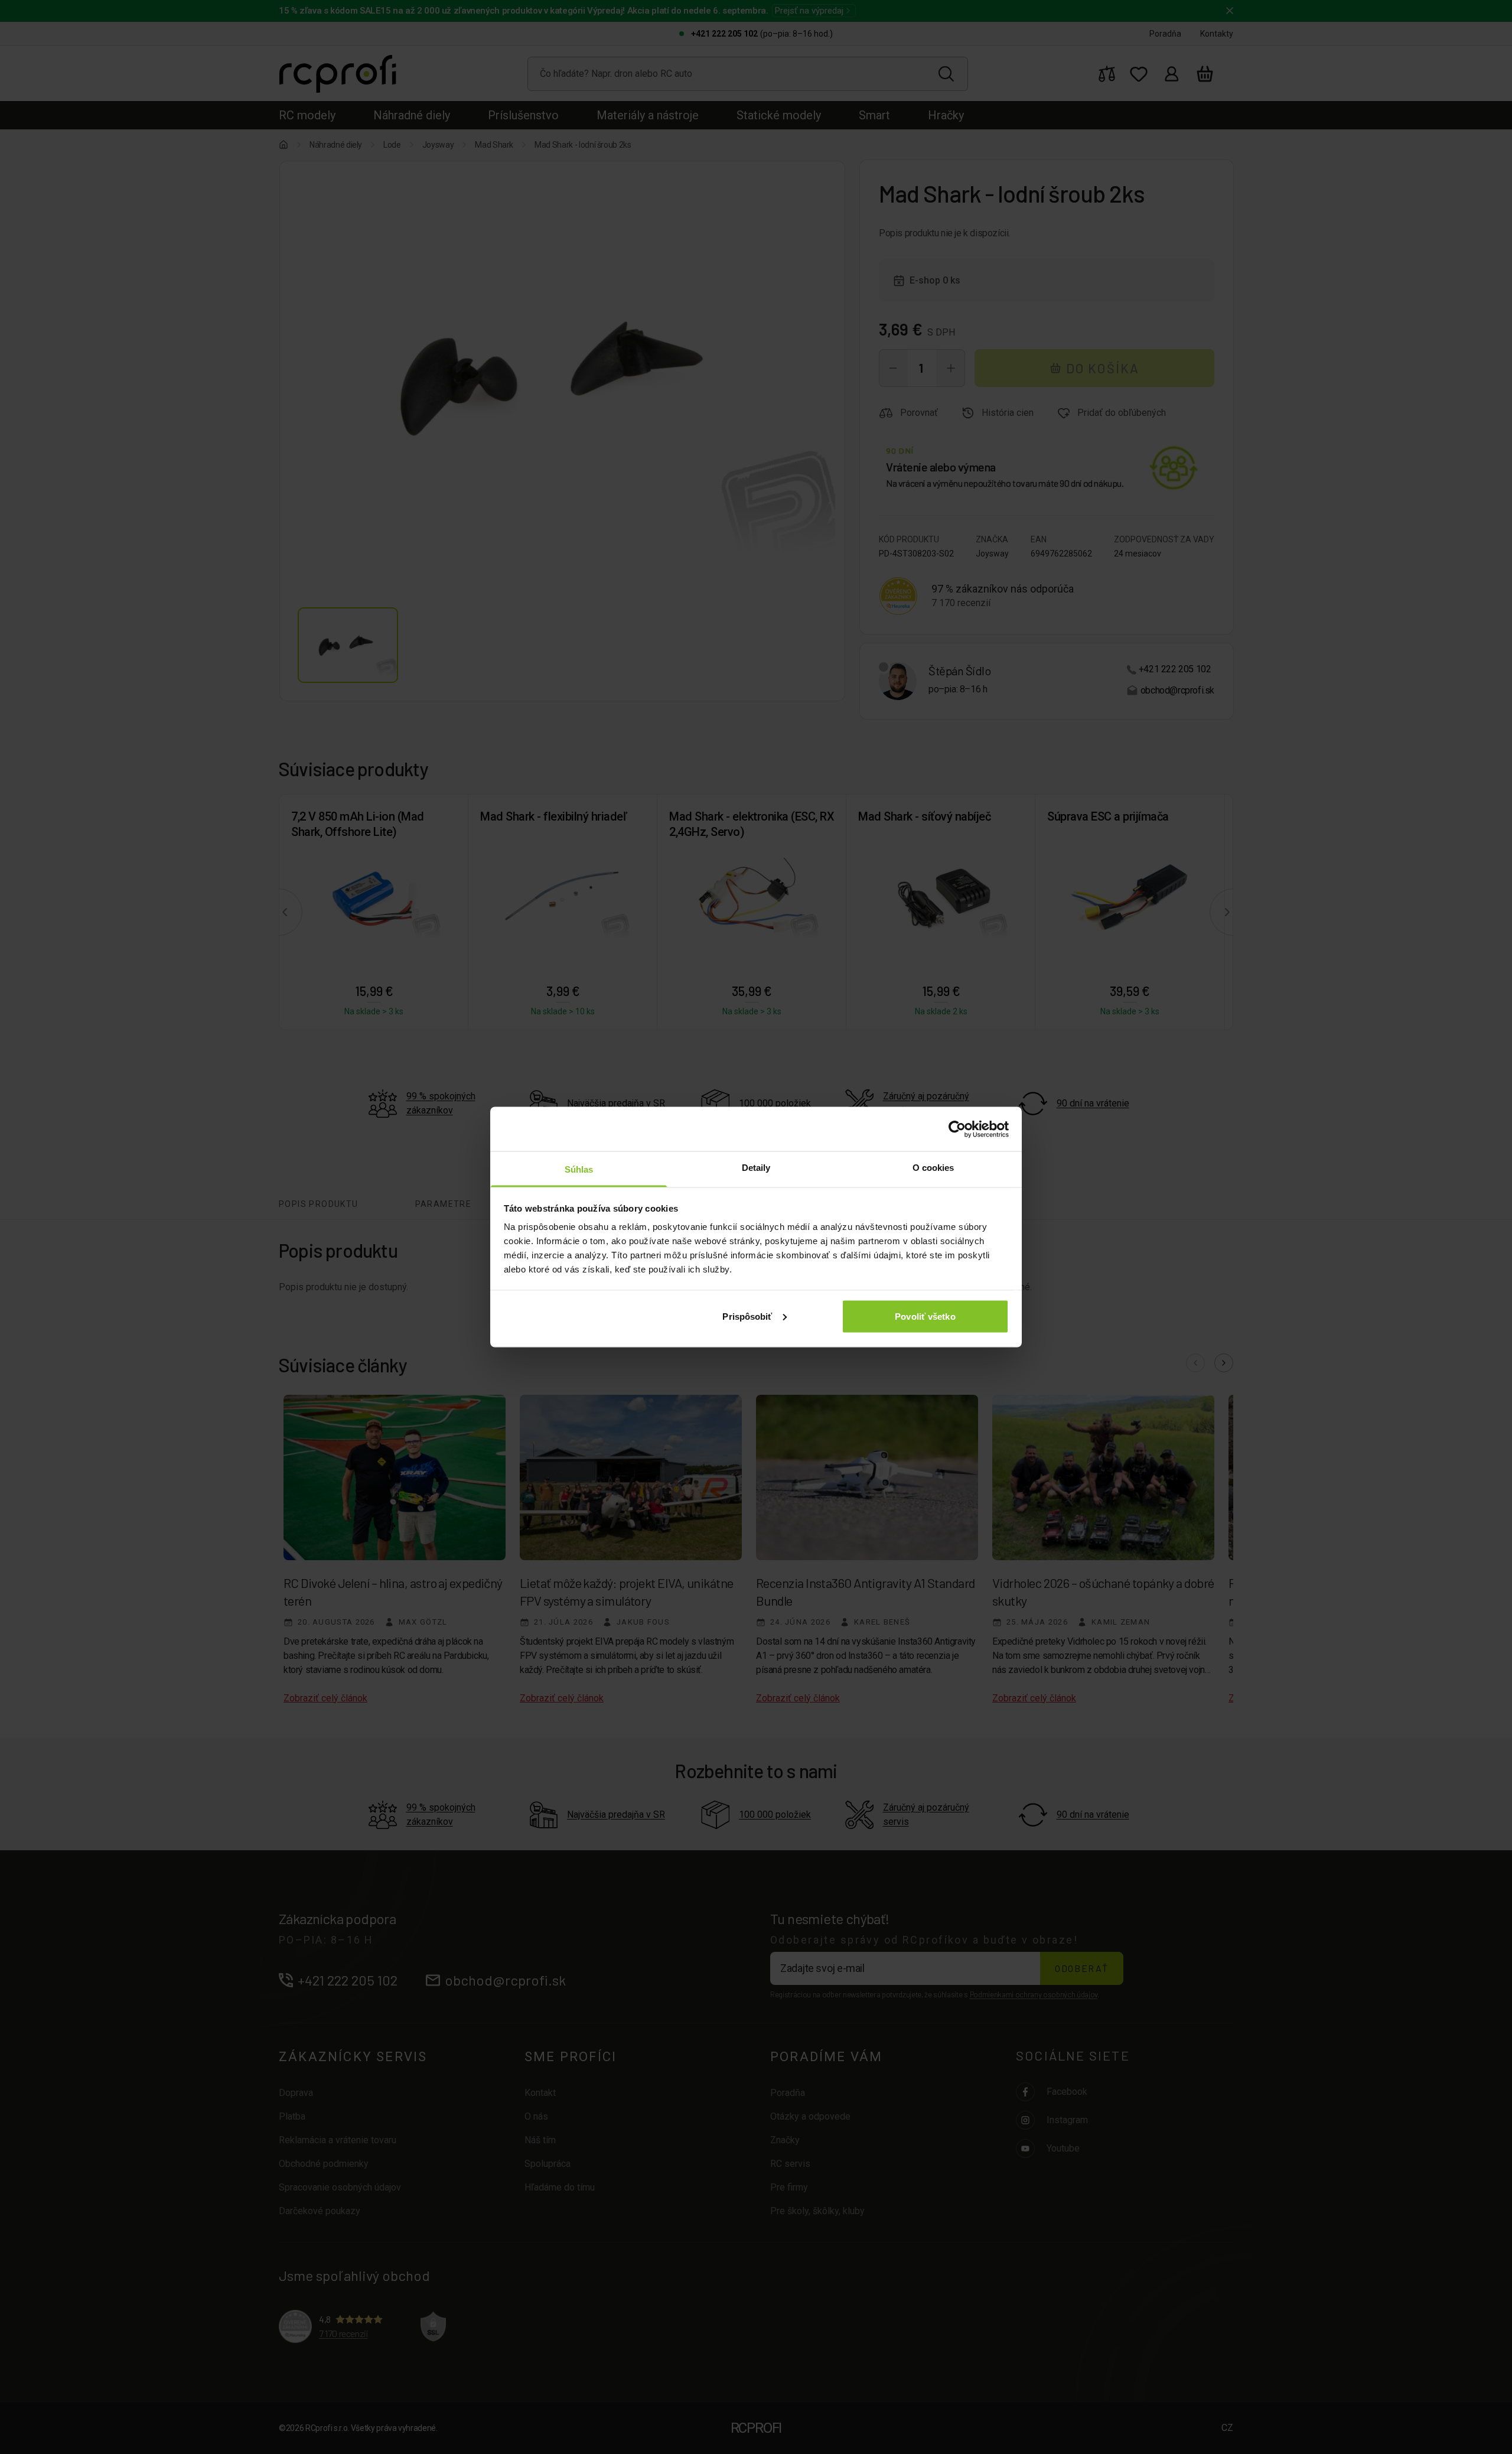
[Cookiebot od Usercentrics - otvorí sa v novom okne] (957, 1129)
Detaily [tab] (756, 1168)
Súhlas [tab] (579, 1169)
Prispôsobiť (747, 1316)
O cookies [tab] (933, 1168)
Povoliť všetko (925, 1316)
